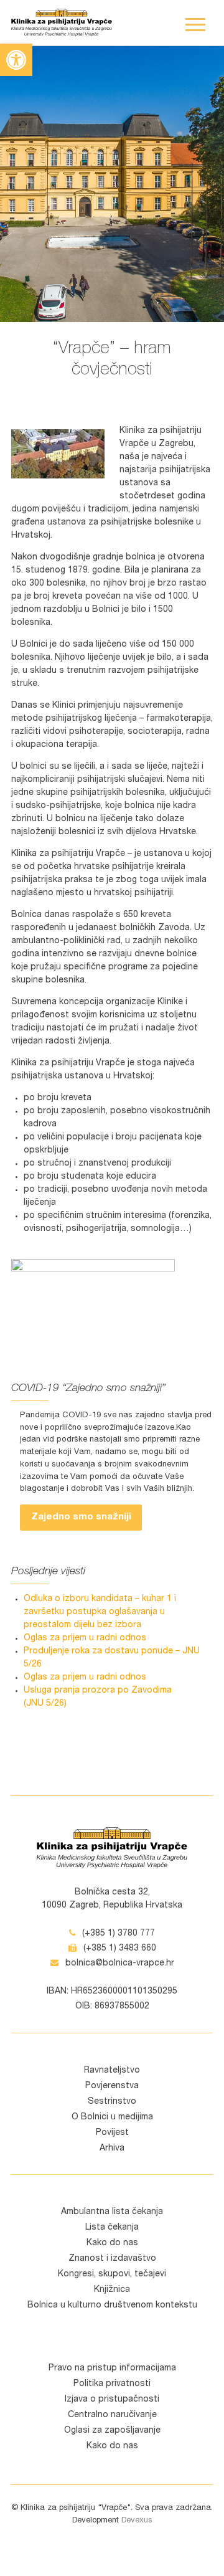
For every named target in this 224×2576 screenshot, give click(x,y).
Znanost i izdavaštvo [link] (112, 2259)
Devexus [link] (137, 2521)
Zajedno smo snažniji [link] (81, 1517)
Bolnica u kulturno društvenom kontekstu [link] (112, 2306)
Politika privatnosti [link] (112, 2384)
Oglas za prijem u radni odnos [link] (85, 1638)
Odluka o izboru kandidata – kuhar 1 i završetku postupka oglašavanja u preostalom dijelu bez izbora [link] (100, 1612)
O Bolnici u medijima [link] (112, 2117)
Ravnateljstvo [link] (112, 2071)
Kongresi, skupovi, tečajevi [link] (112, 2274)
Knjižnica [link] (112, 2290)
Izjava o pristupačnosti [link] (112, 2400)
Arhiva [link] (112, 2149)
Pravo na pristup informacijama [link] (112, 2369)
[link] (16, 60)
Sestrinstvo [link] (112, 2102)
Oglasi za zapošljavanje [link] (112, 2431)
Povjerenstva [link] (112, 2086)
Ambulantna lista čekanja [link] (112, 2212)
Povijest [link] (112, 2133)
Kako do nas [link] (112, 2243)
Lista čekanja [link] (112, 2228)
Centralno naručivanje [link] (112, 2415)
